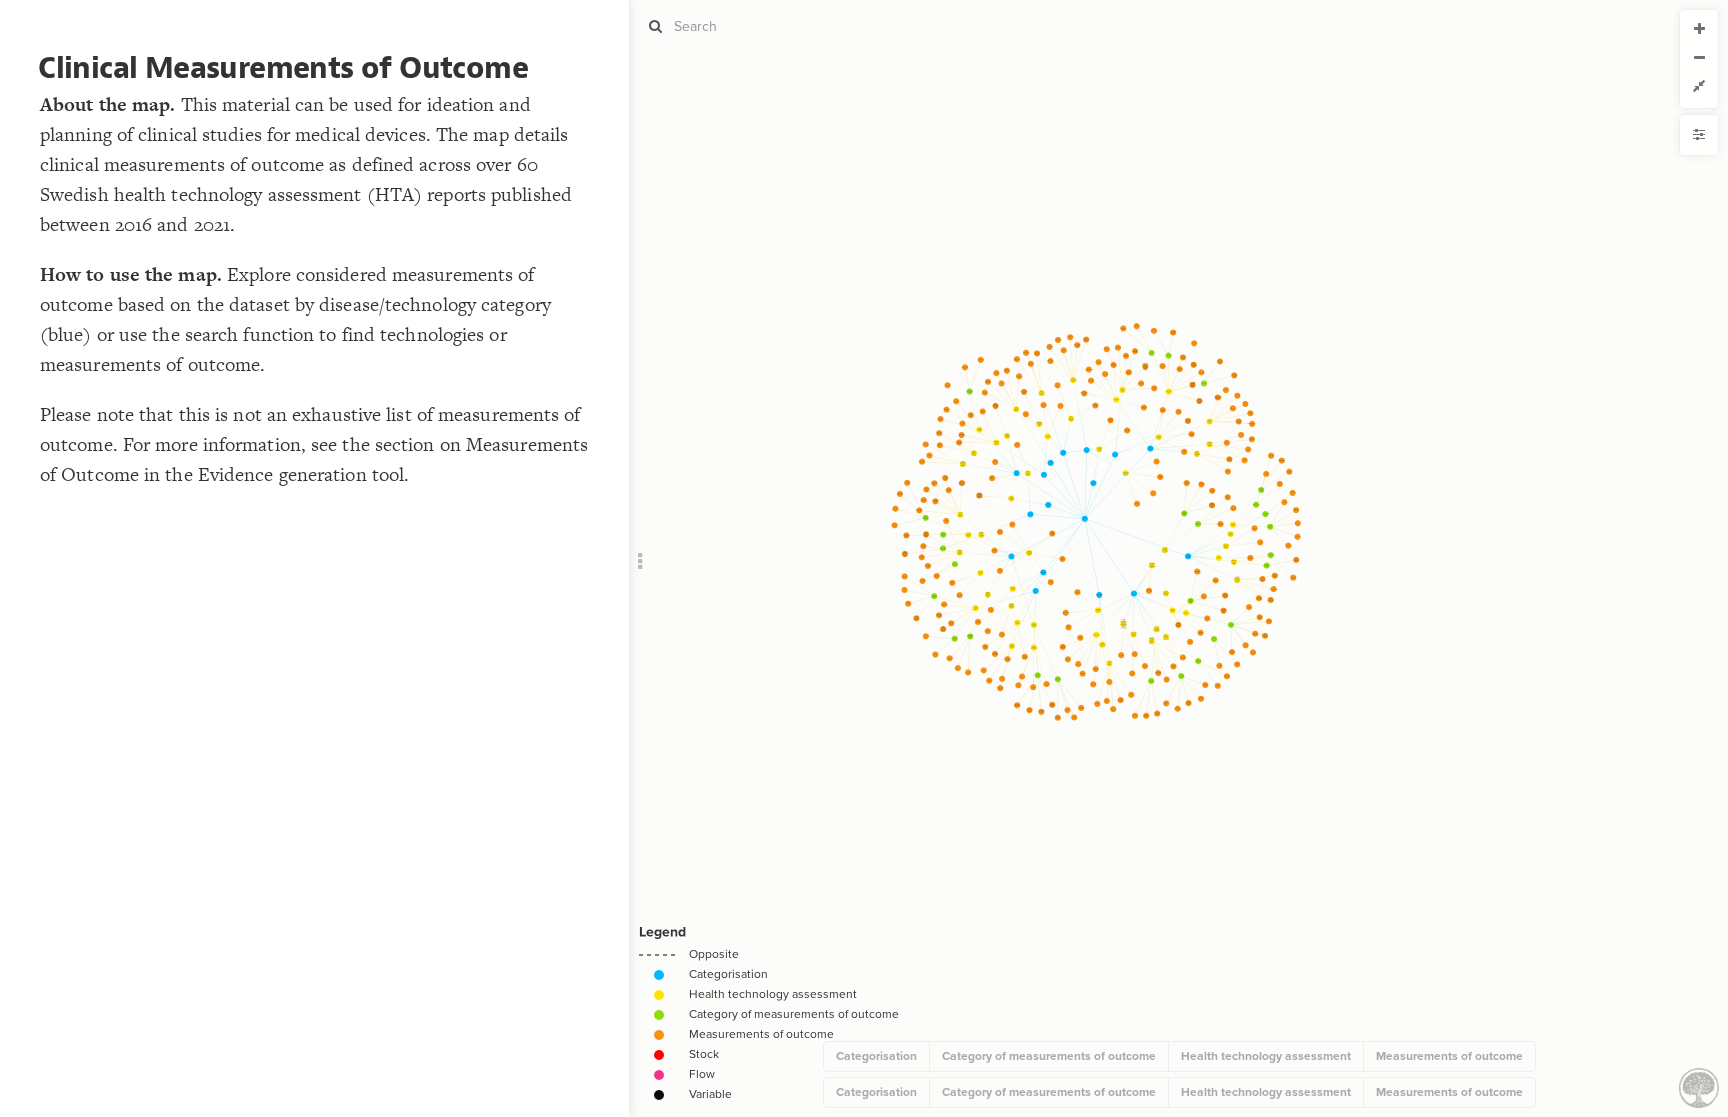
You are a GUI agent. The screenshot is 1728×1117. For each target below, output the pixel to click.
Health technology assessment (1266, 1056)
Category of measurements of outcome (1049, 1056)
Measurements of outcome (1449, 1056)
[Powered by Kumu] (1699, 1086)
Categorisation (876, 1056)
